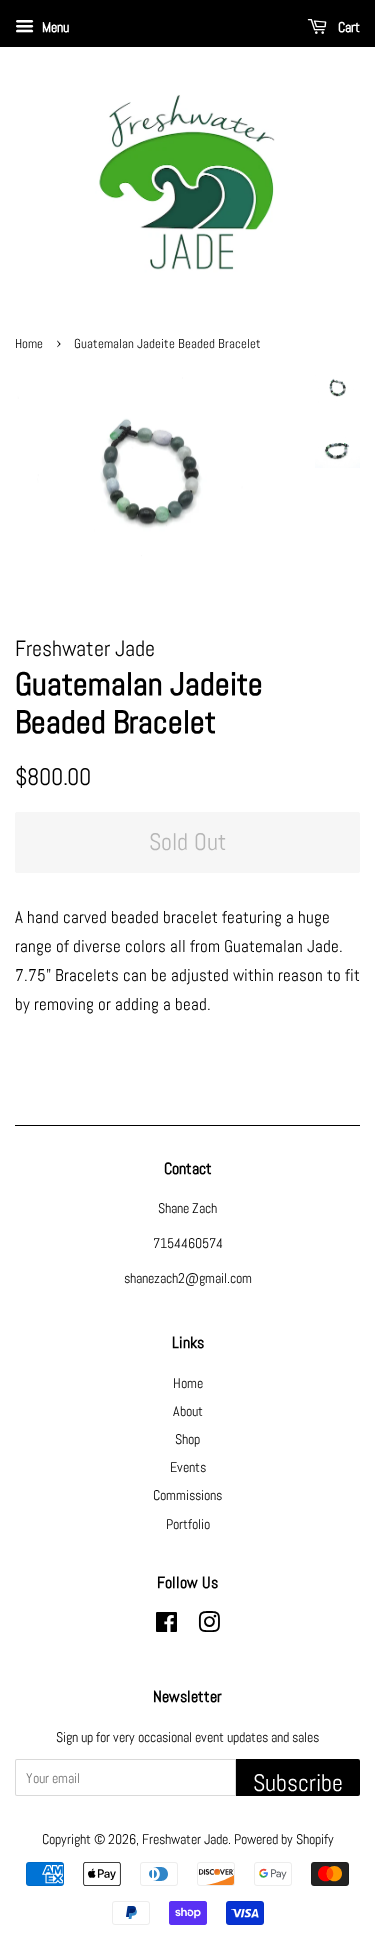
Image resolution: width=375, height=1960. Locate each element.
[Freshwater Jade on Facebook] (166, 1626)
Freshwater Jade (185, 1839)
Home (29, 344)
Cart (347, 27)
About (188, 1411)
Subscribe (298, 1782)
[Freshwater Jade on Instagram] (209, 1626)
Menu (54, 27)
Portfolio (188, 1524)
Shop (187, 1439)
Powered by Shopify (284, 1839)
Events (188, 1467)
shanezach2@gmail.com (188, 1278)
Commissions (187, 1495)
